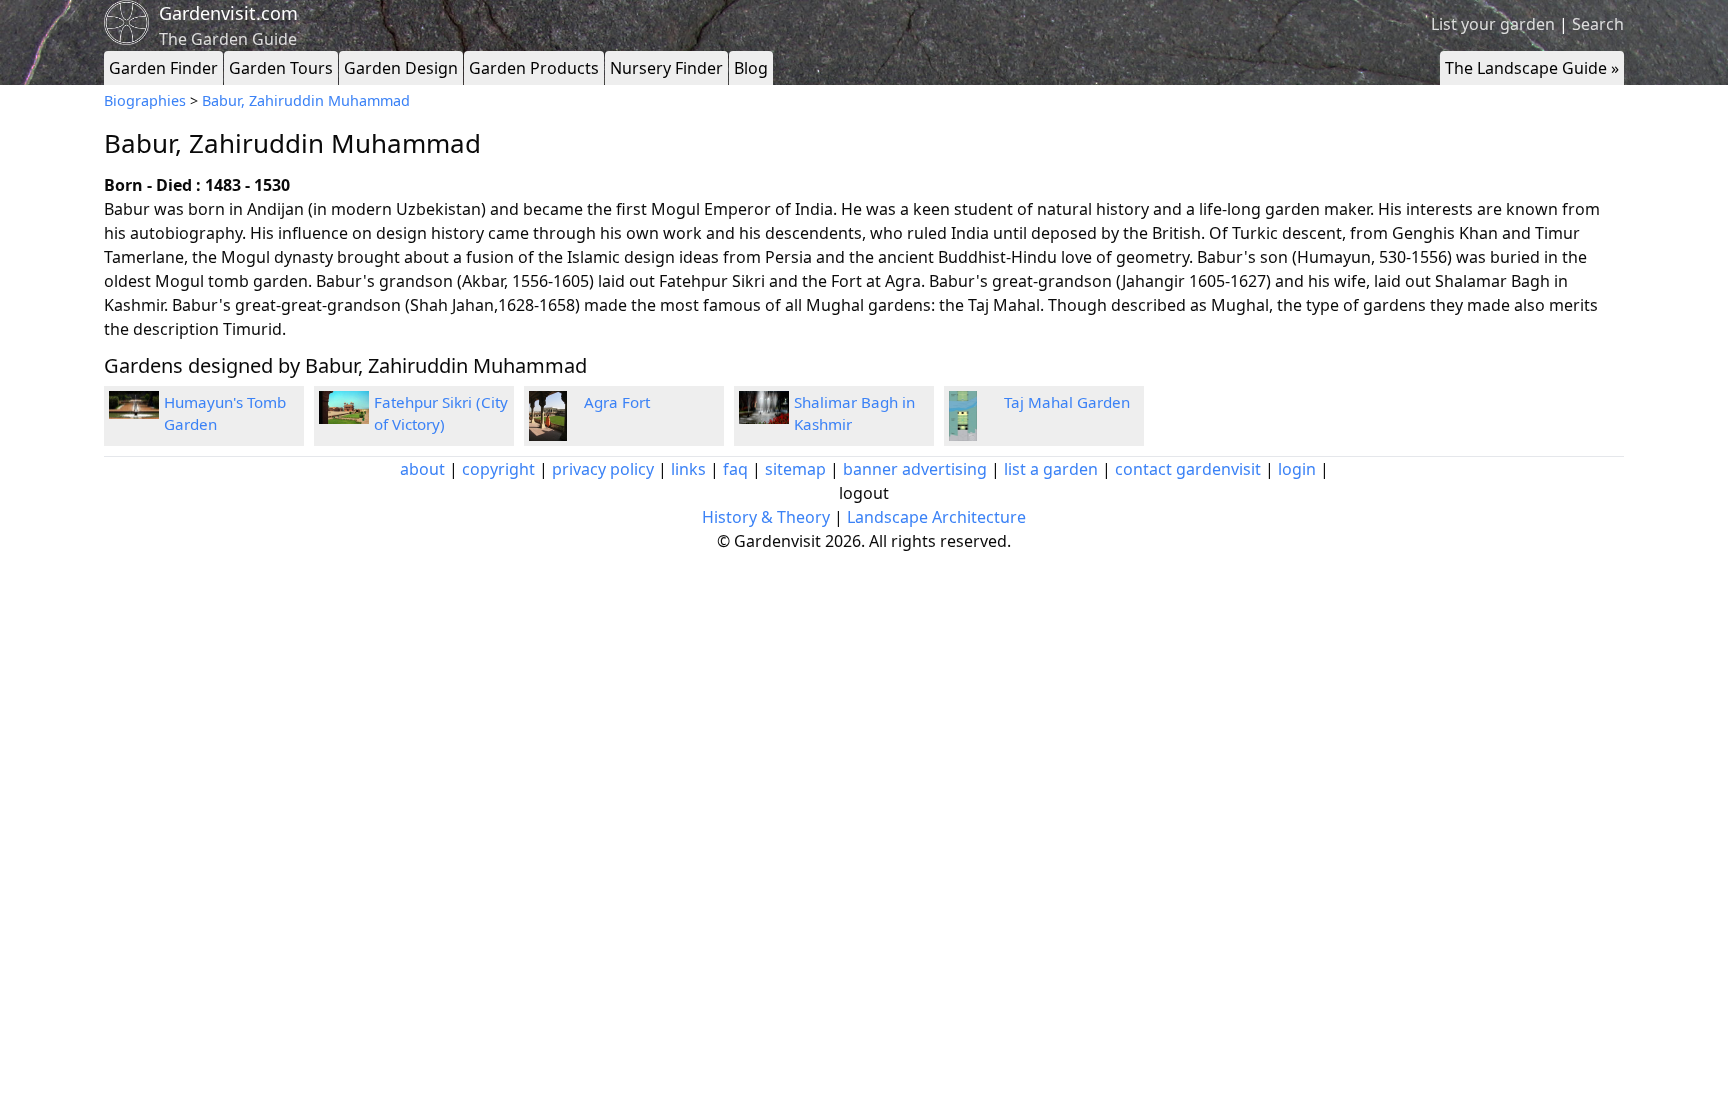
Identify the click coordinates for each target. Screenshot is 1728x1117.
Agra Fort (617, 402)
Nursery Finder (666, 68)
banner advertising (915, 469)
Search (1598, 24)
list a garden (1051, 469)
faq (735, 469)
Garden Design (401, 68)
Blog (751, 68)
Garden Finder (163, 68)
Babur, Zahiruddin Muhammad (306, 100)
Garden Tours (281, 68)
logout (864, 493)
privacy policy (603, 469)
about (422, 469)
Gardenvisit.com (228, 13)
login (1297, 469)
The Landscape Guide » (1532, 68)
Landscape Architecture (936, 517)
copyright (498, 469)
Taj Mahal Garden (1067, 402)
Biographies (145, 100)
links (688, 469)
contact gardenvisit (1188, 469)
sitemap (795, 469)
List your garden (1493, 24)
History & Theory (766, 517)
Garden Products (534, 68)
